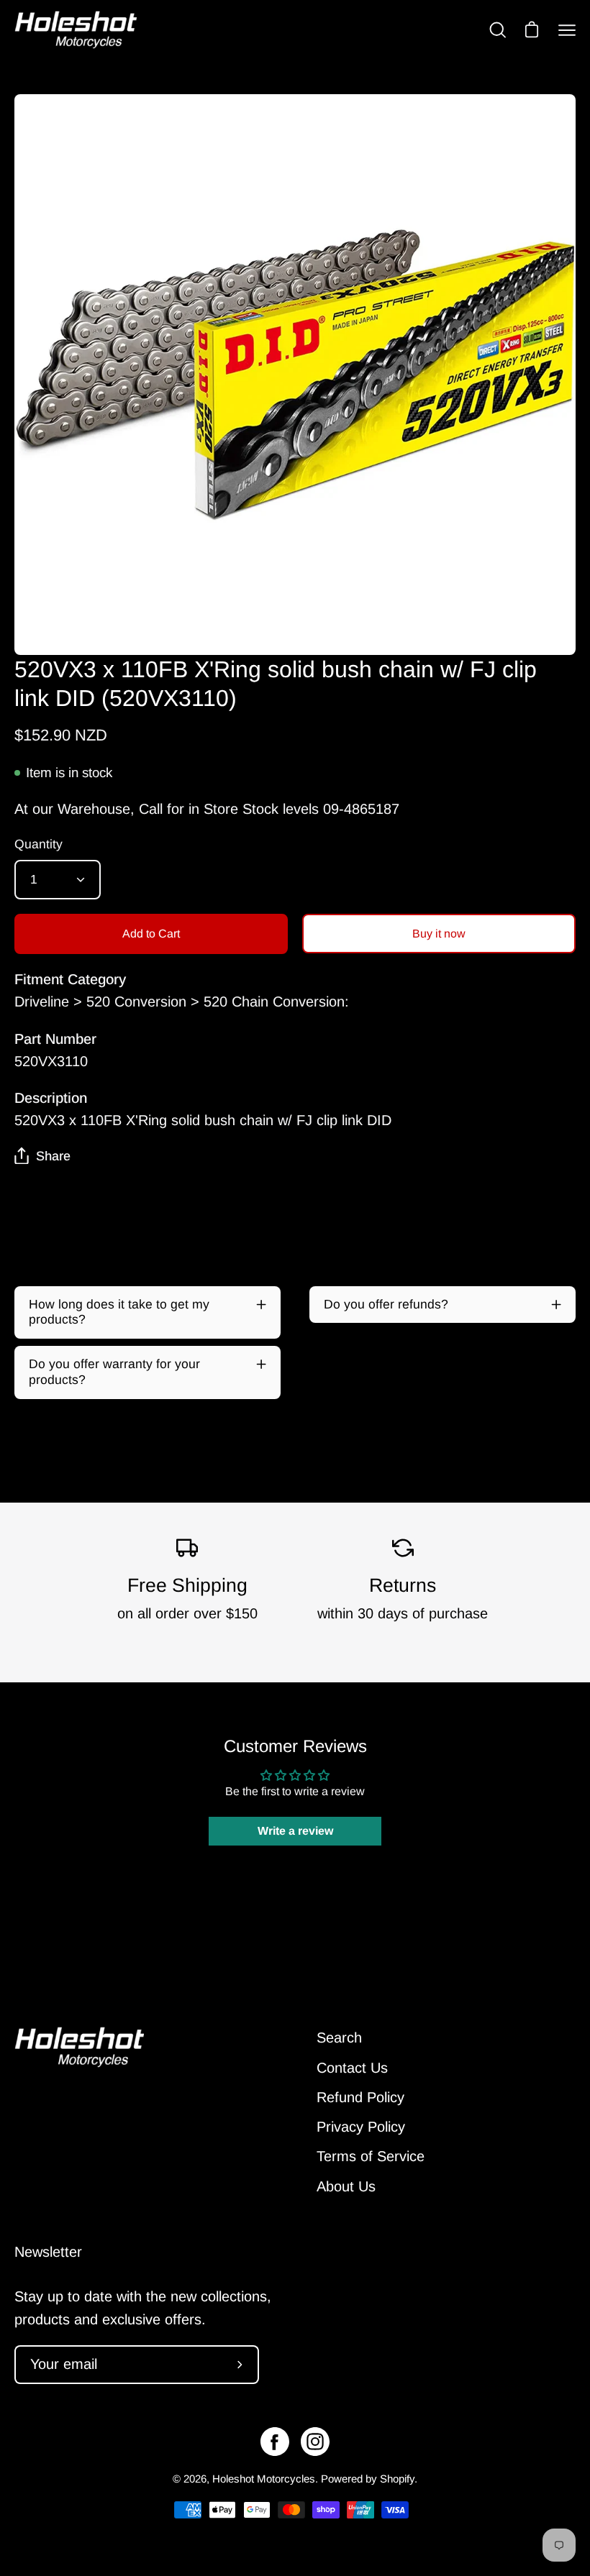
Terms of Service (371, 2156)
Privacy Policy (361, 2127)
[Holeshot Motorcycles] (76, 30)
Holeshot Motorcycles (264, 2479)
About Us (346, 2186)
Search (339, 2038)
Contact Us (352, 2068)
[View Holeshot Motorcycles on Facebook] (275, 2442)
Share (53, 1156)
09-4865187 (361, 809)
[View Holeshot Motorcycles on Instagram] (315, 2442)
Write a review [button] (295, 1831)
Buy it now (439, 934)
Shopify (397, 2479)
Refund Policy (360, 2097)
